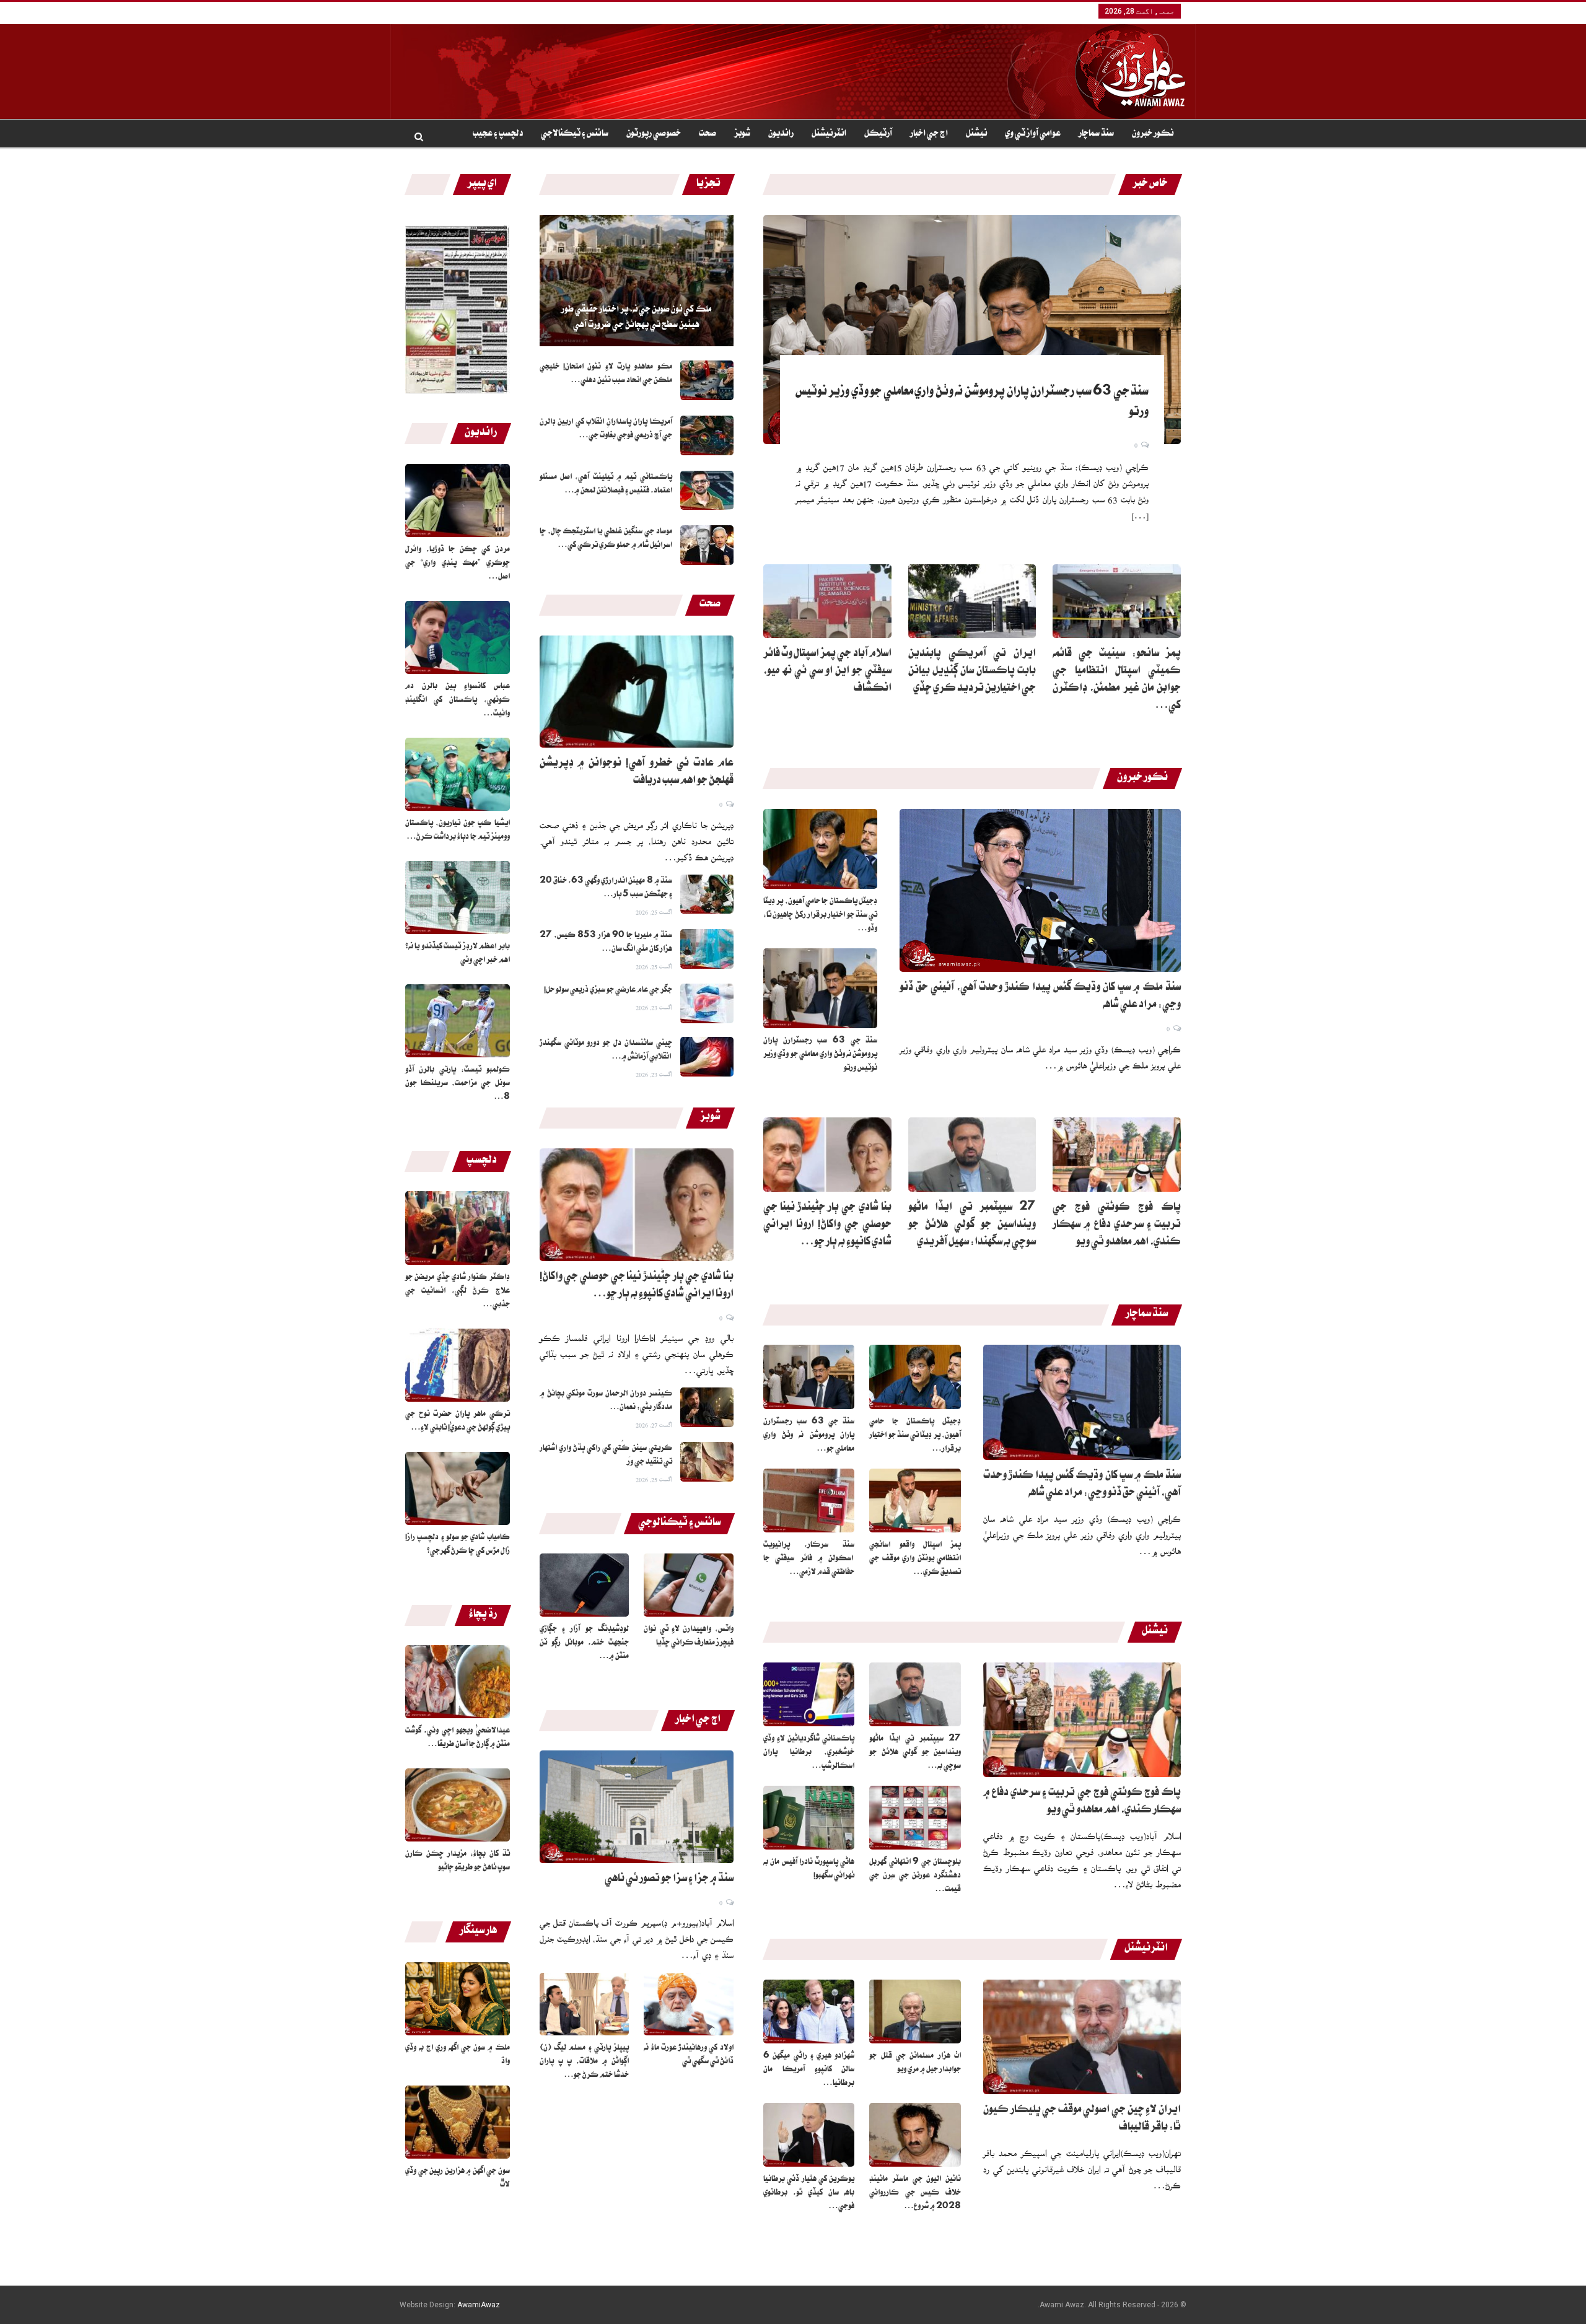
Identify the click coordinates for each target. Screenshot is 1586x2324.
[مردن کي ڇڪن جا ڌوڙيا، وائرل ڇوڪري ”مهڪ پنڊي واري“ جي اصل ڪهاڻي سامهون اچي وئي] (458, 500)
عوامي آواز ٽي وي (1033, 134)
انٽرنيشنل (829, 134)
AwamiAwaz (479, 2305)
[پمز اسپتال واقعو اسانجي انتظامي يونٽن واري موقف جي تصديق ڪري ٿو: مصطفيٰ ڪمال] (915, 1501)
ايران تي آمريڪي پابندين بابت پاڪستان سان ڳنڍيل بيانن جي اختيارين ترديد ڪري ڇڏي (972, 672)
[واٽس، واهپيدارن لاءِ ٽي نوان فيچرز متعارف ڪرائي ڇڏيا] (689, 1585)
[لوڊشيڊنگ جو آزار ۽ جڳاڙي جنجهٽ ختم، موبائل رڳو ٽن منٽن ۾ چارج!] (585, 1585)
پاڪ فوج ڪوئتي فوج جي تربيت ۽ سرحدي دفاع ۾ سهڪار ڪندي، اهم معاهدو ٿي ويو (1117, 1226)
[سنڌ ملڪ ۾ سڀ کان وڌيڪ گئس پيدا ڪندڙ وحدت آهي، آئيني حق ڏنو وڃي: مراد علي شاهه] (1040, 890)
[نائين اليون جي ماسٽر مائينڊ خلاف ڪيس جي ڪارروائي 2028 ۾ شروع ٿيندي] (915, 2135)
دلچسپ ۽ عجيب (498, 134)
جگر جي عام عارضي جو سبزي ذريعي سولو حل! (608, 990)
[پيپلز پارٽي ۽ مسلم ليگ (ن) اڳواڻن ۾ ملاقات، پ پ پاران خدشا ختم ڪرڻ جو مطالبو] (585, 2004)
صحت (708, 134)
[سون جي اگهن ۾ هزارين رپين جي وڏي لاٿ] (458, 2122)
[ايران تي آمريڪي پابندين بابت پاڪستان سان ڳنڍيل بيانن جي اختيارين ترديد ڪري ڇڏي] (972, 601)
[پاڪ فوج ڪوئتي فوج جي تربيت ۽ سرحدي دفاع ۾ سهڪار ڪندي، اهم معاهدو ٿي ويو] (1117, 1155)
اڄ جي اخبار (929, 134)
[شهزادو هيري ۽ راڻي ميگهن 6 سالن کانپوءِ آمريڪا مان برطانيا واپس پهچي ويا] (809, 2012)
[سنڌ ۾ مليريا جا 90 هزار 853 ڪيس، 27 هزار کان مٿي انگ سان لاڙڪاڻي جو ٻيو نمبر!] (707, 949)
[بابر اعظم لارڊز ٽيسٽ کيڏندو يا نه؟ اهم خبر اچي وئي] (458, 898)
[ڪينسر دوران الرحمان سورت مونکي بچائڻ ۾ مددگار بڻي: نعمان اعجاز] (707, 1407)
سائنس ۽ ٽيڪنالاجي (575, 134)
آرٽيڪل (878, 134)
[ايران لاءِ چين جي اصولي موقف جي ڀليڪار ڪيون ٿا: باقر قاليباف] (1082, 2037)
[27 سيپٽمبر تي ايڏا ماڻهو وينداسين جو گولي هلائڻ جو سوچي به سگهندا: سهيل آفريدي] (972, 1155)
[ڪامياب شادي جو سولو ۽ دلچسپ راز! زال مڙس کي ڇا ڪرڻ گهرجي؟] (458, 1488)
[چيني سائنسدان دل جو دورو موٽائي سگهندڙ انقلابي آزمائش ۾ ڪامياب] (707, 1057)
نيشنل (976, 134)
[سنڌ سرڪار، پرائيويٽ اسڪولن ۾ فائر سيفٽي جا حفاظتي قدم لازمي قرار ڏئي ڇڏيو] (809, 1501)
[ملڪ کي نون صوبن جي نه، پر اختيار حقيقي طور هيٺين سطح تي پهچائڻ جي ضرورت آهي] (637, 281)
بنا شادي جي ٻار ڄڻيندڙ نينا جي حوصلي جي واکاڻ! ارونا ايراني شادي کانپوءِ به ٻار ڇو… (827, 1226)
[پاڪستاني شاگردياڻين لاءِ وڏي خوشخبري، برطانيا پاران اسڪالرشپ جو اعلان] (809, 1694)
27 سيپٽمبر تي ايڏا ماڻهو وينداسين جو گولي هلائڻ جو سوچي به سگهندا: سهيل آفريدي (972, 1226)
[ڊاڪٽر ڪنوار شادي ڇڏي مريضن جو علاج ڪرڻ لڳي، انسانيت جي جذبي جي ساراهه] (458, 1228)
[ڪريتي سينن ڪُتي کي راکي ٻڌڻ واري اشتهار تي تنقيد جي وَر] (707, 1462)
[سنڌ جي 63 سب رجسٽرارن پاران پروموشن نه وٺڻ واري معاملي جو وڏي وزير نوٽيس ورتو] (972, 330)
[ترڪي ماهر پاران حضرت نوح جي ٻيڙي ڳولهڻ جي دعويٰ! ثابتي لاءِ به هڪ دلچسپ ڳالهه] (458, 1365)
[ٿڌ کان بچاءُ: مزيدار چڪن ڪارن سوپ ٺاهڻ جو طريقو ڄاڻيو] (458, 1805)
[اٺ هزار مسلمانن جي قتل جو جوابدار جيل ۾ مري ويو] (915, 2012)
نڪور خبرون (1153, 134)
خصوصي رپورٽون (654, 134)
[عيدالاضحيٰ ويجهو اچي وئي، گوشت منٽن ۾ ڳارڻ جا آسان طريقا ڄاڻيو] (458, 1682)
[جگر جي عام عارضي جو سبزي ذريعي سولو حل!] (707, 1003)
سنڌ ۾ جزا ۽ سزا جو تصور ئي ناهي (669, 1880)
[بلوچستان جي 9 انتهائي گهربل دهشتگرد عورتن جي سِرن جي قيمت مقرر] (915, 1818)
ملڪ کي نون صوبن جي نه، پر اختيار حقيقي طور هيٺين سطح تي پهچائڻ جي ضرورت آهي (636, 318)
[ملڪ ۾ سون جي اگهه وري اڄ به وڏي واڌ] (458, 1999)
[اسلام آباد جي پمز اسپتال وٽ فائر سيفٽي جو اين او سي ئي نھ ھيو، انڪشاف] (827, 601)
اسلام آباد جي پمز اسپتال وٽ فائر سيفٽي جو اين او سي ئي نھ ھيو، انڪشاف (827, 672)
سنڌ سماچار (1096, 134)
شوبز (742, 134)
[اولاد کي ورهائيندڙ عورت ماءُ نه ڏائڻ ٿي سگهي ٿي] (689, 2004)
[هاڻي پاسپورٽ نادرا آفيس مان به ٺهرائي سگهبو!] (809, 1818)
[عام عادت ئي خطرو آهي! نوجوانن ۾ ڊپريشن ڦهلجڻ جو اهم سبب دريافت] (637, 692)
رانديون (781, 134)
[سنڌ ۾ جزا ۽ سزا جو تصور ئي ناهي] (637, 1807)
